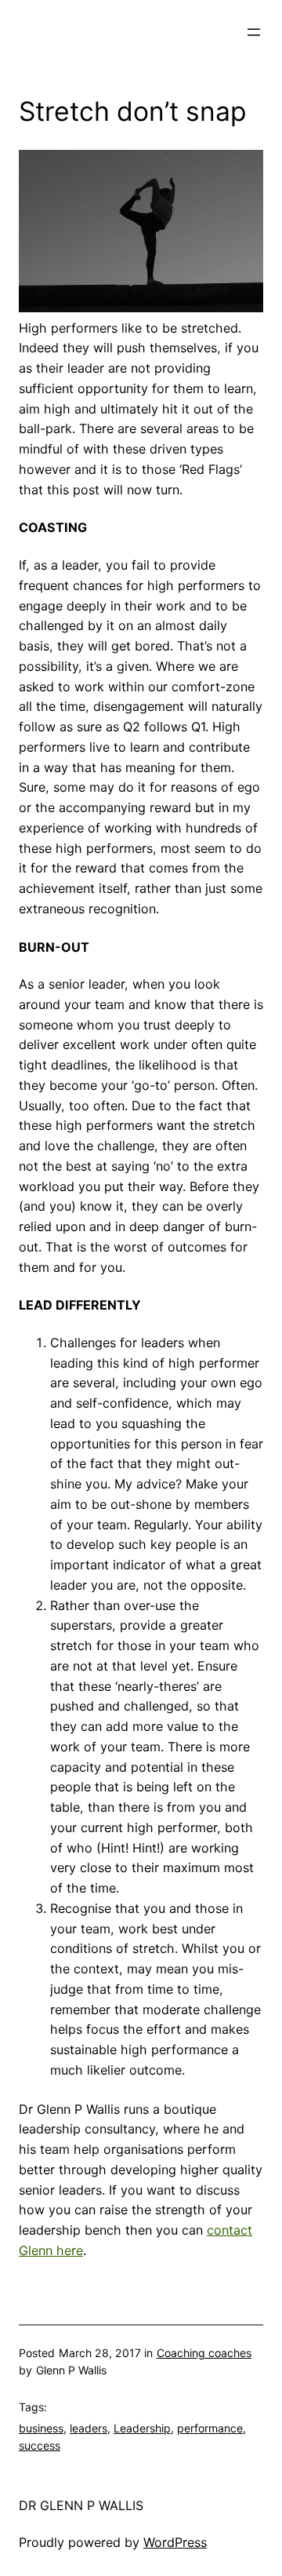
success (40, 2445)
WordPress (175, 2542)
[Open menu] (254, 32)
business (41, 2428)
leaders (89, 2428)
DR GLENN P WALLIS (81, 2505)
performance (210, 2428)
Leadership (142, 2428)
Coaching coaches (204, 2353)
